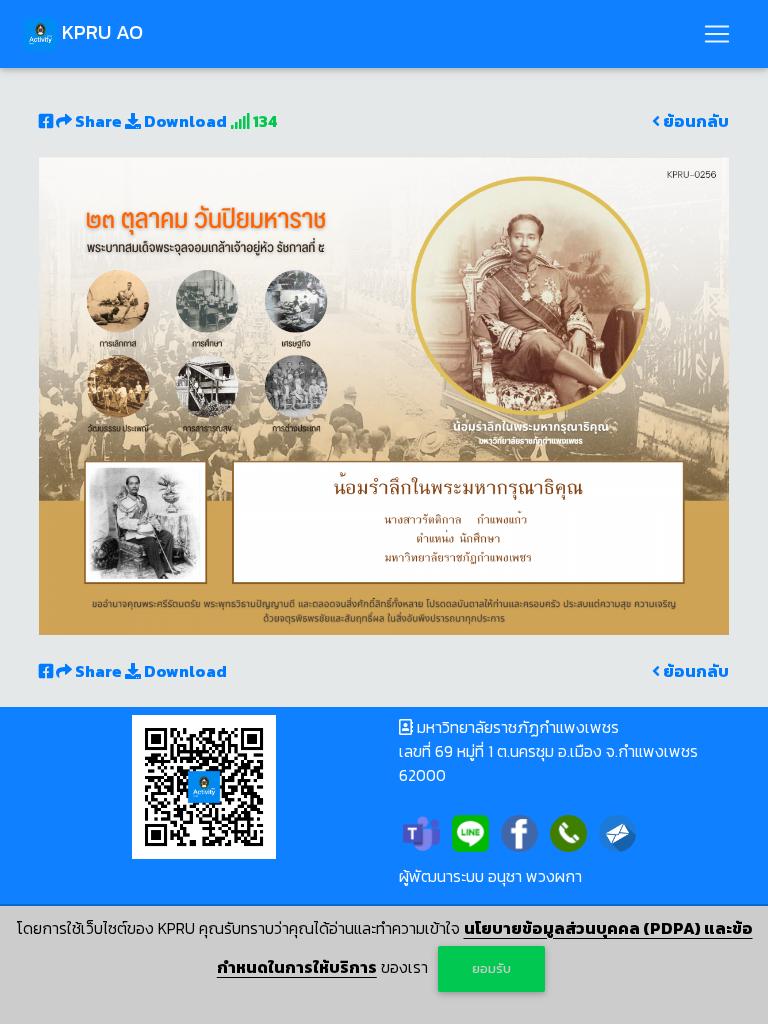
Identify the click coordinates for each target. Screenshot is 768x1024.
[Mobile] (568, 831)
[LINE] (470, 831)
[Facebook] (519, 831)
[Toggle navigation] (717, 34)
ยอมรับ (491, 968)
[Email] (617, 831)
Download (184, 121)
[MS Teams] (421, 831)
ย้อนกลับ (694, 121)
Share (98, 121)
